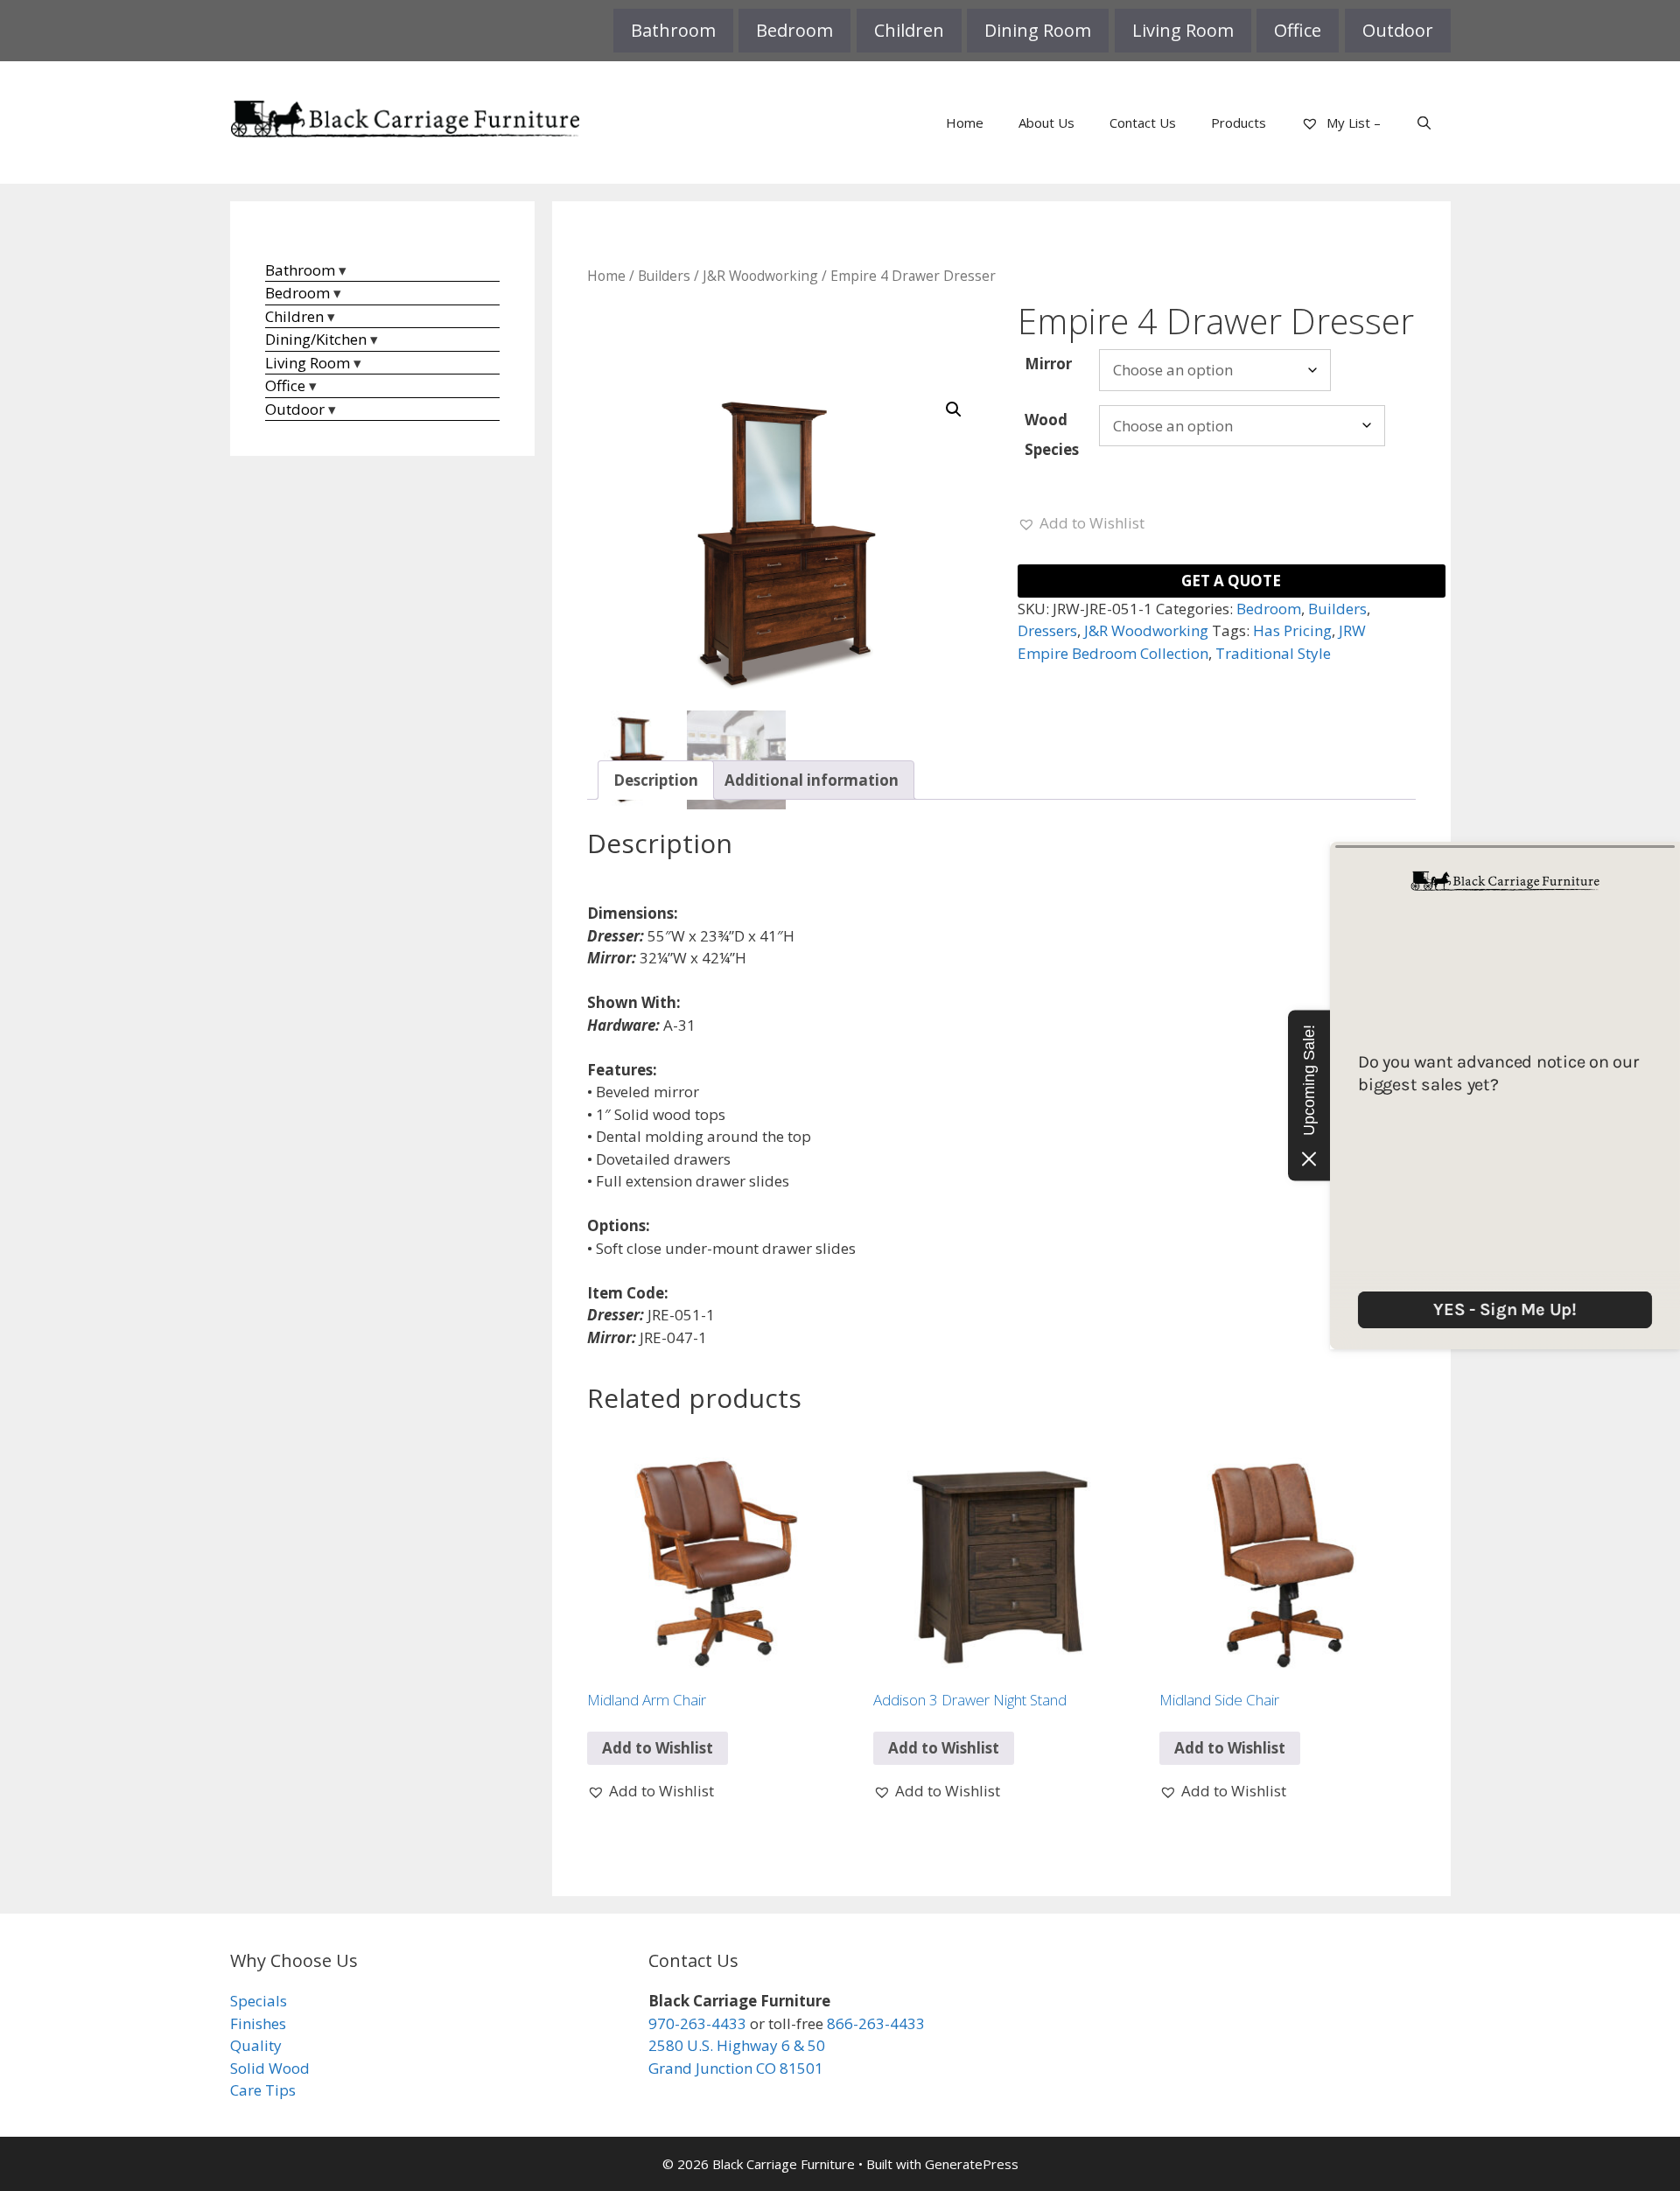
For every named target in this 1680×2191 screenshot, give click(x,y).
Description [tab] (656, 780)
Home (965, 122)
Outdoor (1398, 30)
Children (909, 30)
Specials (259, 2001)
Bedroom (794, 30)
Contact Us (1143, 122)
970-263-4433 (697, 2023)
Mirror (1048, 364)
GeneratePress (972, 2164)
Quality (256, 2045)
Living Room (1183, 30)
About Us (1046, 122)
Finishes (258, 2023)
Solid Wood (270, 2068)
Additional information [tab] (812, 780)
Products (1239, 122)
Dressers (1047, 630)
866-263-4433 (876, 2023)
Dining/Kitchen (316, 339)
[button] (954, 409)
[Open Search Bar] (1424, 122)
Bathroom (673, 30)
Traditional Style (1273, 653)
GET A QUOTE (1231, 581)
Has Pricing (1292, 630)
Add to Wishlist (658, 1748)
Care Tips (263, 2090)
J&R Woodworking (760, 276)
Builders (664, 276)
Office (1298, 30)
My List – (1352, 122)
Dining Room (1038, 30)
